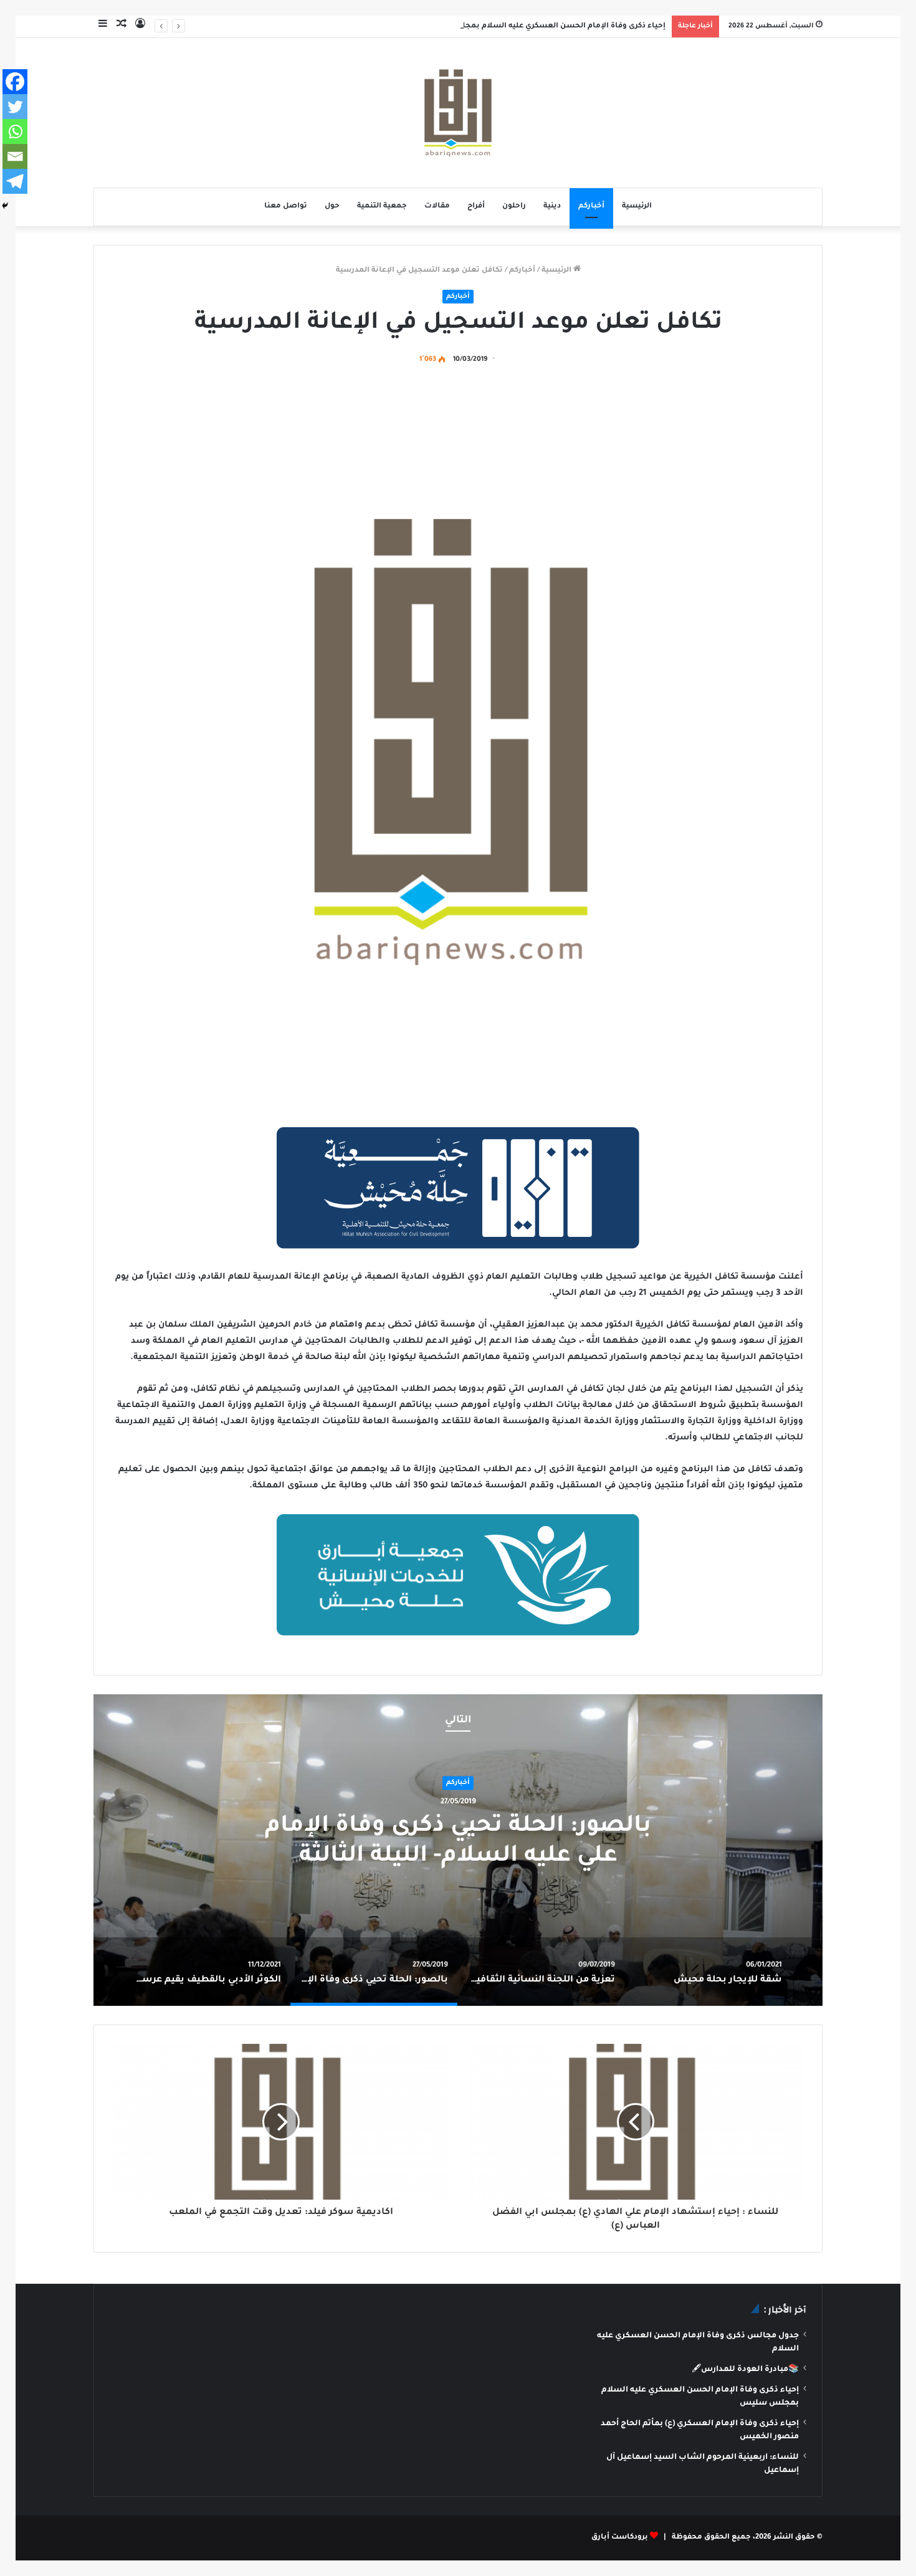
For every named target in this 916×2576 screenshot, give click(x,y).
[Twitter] (15, 107)
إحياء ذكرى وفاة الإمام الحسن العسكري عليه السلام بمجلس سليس (544, 26)
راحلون (514, 207)
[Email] (15, 156)
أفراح (476, 207)
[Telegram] (15, 181)
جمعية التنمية (382, 207)
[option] (708, 1972)
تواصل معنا (286, 207)
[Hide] (5, 206)
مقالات (437, 207)
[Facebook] (15, 82)
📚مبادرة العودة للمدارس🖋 (745, 2370)
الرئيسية (637, 207)
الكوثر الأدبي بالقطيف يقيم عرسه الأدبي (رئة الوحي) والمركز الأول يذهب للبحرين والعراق (226, 1843)
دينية (552, 207)
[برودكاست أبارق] (458, 113)
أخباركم (591, 207)
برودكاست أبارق (620, 2538)
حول (332, 207)
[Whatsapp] (15, 131)
